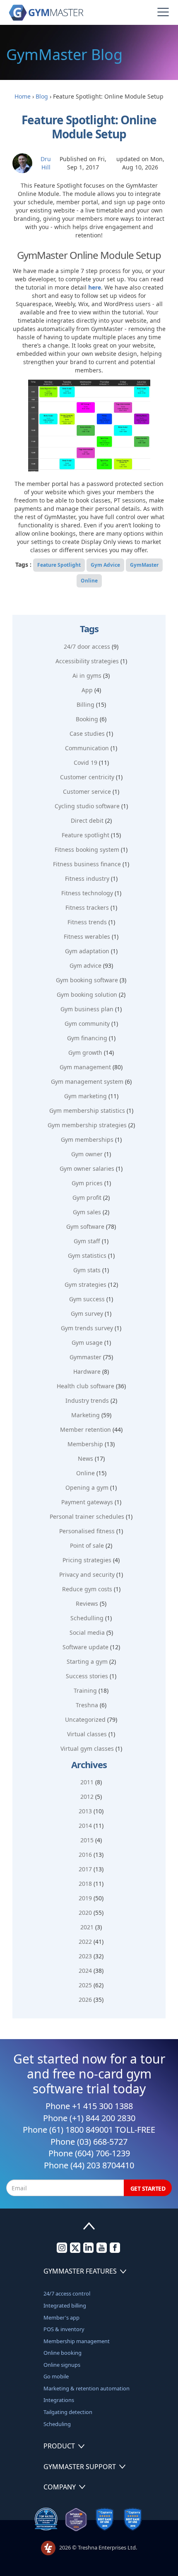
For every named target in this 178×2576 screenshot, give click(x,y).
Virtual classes (87, 1734)
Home (23, 96)
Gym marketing (85, 1096)
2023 (85, 1956)
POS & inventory (64, 2329)
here (95, 287)
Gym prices (87, 1183)
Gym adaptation (87, 951)
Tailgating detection (68, 2412)
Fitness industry (87, 878)
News (85, 1458)
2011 (87, 1782)
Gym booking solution (87, 994)
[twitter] (75, 2251)
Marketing (85, 1415)
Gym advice (85, 965)
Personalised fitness (87, 1531)
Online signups (62, 2365)
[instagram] (62, 2251)
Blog (42, 96)
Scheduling (57, 2424)
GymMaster (144, 565)
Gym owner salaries (87, 1168)
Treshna (87, 1705)
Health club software (85, 1386)
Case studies (87, 733)
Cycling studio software (87, 806)
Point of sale (87, 1545)
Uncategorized (85, 1719)
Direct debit (87, 820)
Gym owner (87, 1154)
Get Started (148, 2188)
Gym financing (87, 1038)
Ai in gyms (87, 675)
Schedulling (87, 1618)
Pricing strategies (87, 1560)
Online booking (63, 2353)
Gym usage (87, 1342)
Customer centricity (87, 777)
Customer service (87, 791)
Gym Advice (105, 565)
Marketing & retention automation (87, 2388)
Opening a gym (87, 1487)
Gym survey (87, 1313)
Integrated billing (65, 2305)
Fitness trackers (87, 907)
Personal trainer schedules (87, 1516)
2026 (85, 2000)
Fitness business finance (87, 864)
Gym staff (87, 1241)
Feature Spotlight (59, 565)
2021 (87, 1927)
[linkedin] (88, 2251)
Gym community (87, 1023)
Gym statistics (87, 1255)
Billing (85, 704)
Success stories (87, 1676)
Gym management (85, 1067)
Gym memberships (87, 1139)
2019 (85, 1898)
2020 (85, 1913)
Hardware (87, 1371)
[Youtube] (102, 2251)
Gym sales (87, 1212)
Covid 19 (85, 762)
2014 (85, 1826)
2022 (85, 1942)
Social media (87, 1632)
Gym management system (87, 1081)
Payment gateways (87, 1502)
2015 (87, 1840)
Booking (87, 719)
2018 (85, 1884)
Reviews (87, 1603)
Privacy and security (87, 1574)
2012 (87, 1797)
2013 (85, 1811)
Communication (87, 748)
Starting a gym (87, 1661)
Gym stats (87, 1270)
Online (89, 581)
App (87, 690)
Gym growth (85, 1052)
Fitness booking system (87, 849)
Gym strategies (85, 1284)
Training (85, 1690)
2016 (85, 1855)
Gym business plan (87, 1009)
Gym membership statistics (87, 1110)
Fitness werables (87, 936)
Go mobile (56, 2376)
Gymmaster (85, 1357)
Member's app (61, 2317)
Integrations (59, 2400)
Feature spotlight (85, 835)
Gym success (87, 1299)
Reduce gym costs (87, 1589)
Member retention (85, 1429)
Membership (85, 1444)
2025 (85, 1985)
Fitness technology (87, 893)
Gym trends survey (87, 1328)
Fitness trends (87, 922)
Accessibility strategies (87, 661)
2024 (85, 1971)
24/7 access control (67, 2293)
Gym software (85, 1226)
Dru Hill (46, 163)
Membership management (77, 2341)
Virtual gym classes (87, 1748)
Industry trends (87, 1400)
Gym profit (87, 1197)
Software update (85, 1647)
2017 (85, 1869)
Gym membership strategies (87, 1125)
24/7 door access (87, 646)
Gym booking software (87, 980)
